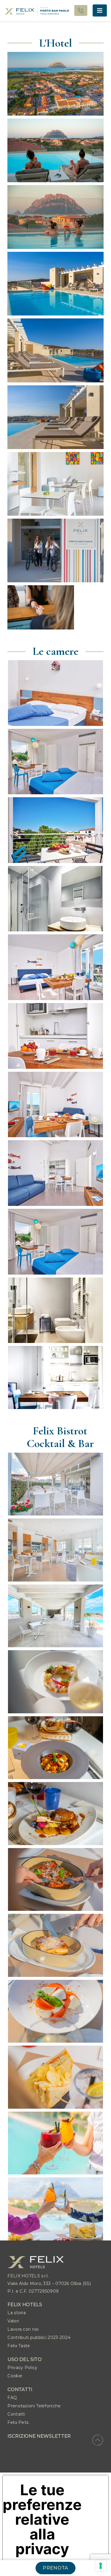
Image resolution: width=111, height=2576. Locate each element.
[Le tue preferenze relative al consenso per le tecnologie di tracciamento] (101, 2566)
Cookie (15, 2376)
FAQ (12, 2398)
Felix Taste (19, 2346)
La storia (17, 2313)
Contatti (16, 2414)
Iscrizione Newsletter (39, 2436)
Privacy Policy (22, 2368)
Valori (13, 2321)
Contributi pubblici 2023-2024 (39, 2337)
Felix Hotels (25, 2305)
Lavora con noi (23, 2329)
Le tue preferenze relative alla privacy (42, 2519)
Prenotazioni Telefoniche (34, 2406)
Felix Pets (18, 2422)
